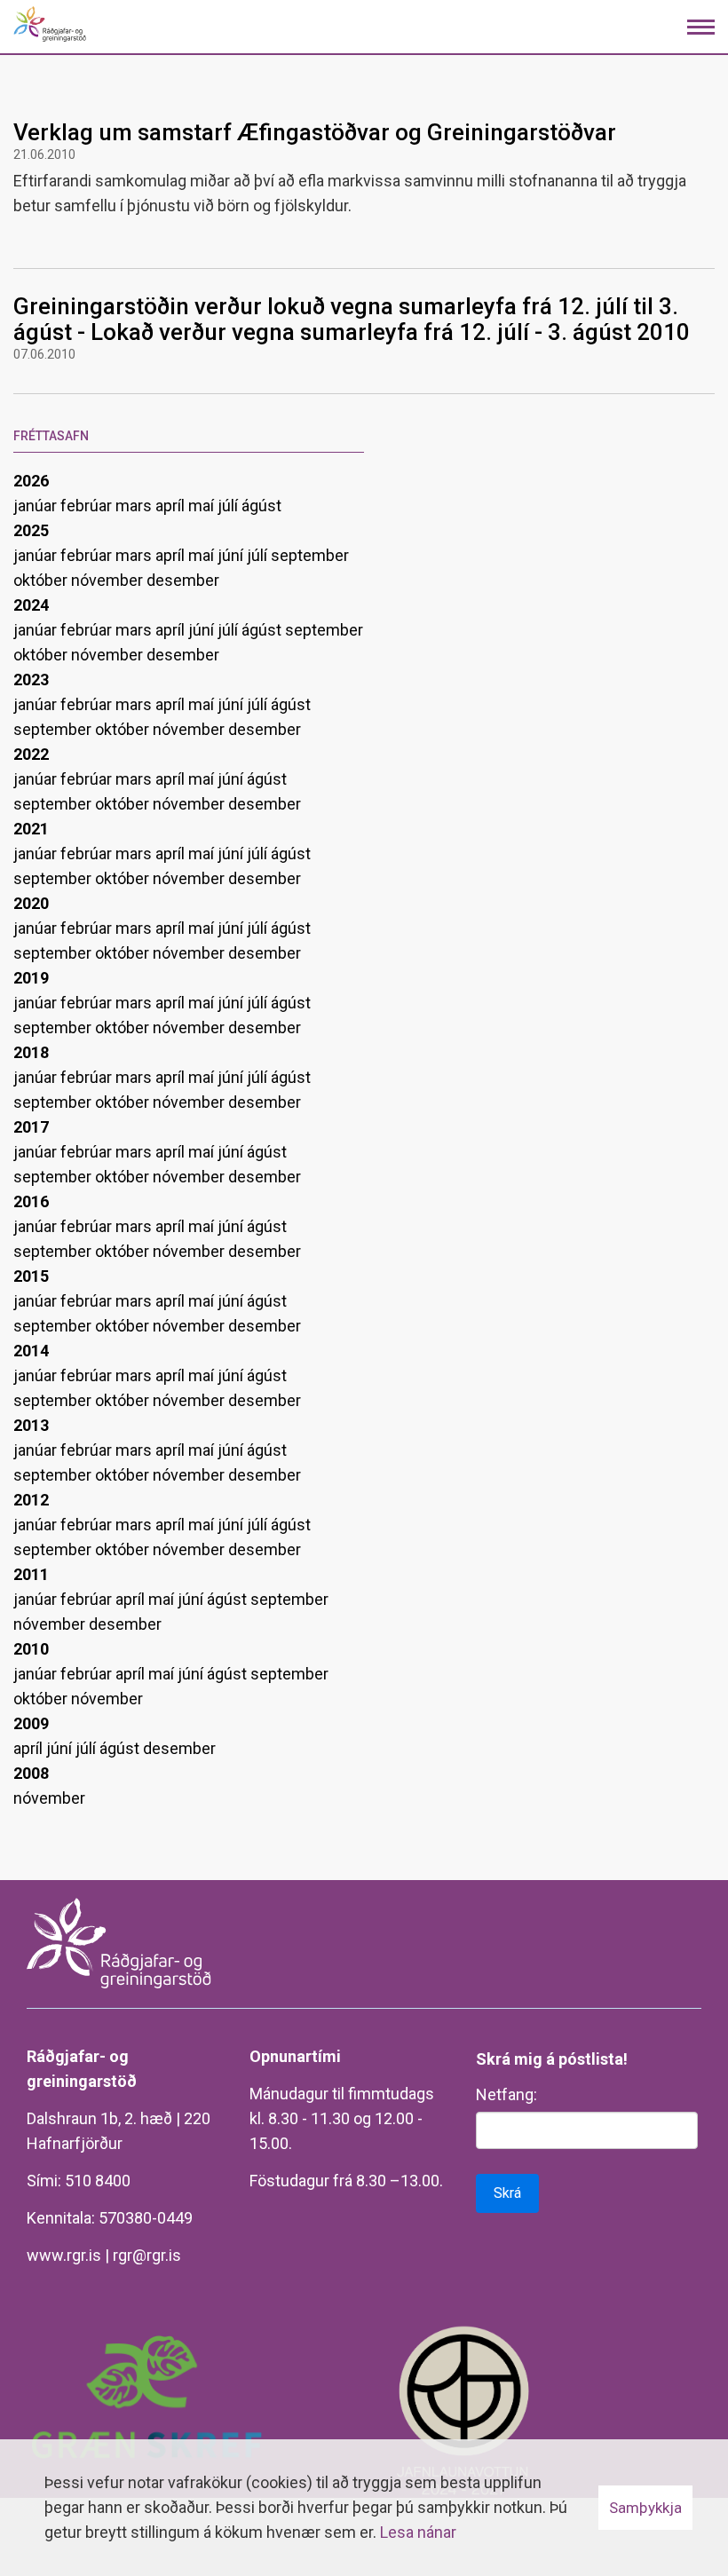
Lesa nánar (418, 2532)
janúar (37, 506)
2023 (31, 680)
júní (232, 555)
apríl (172, 506)
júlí (229, 506)
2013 (31, 1425)
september (310, 555)
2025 (31, 530)
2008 (31, 1773)
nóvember (109, 580)
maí (203, 506)
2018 (31, 1052)
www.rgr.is (64, 2255)
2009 (31, 1723)
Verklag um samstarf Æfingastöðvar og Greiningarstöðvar (315, 132)
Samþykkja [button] (645, 2508)
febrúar (88, 506)
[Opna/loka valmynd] (701, 27)
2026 (31, 481)
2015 (31, 1276)
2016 (31, 1201)
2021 (31, 829)
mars (135, 506)
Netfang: (506, 2094)
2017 (31, 1127)
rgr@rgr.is (147, 2255)
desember (183, 580)
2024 (31, 605)
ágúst (261, 506)
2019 (31, 978)
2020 (31, 903)
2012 (31, 1500)
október (42, 580)
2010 (31, 1649)
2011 (31, 1574)
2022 (31, 754)
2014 (31, 1351)
